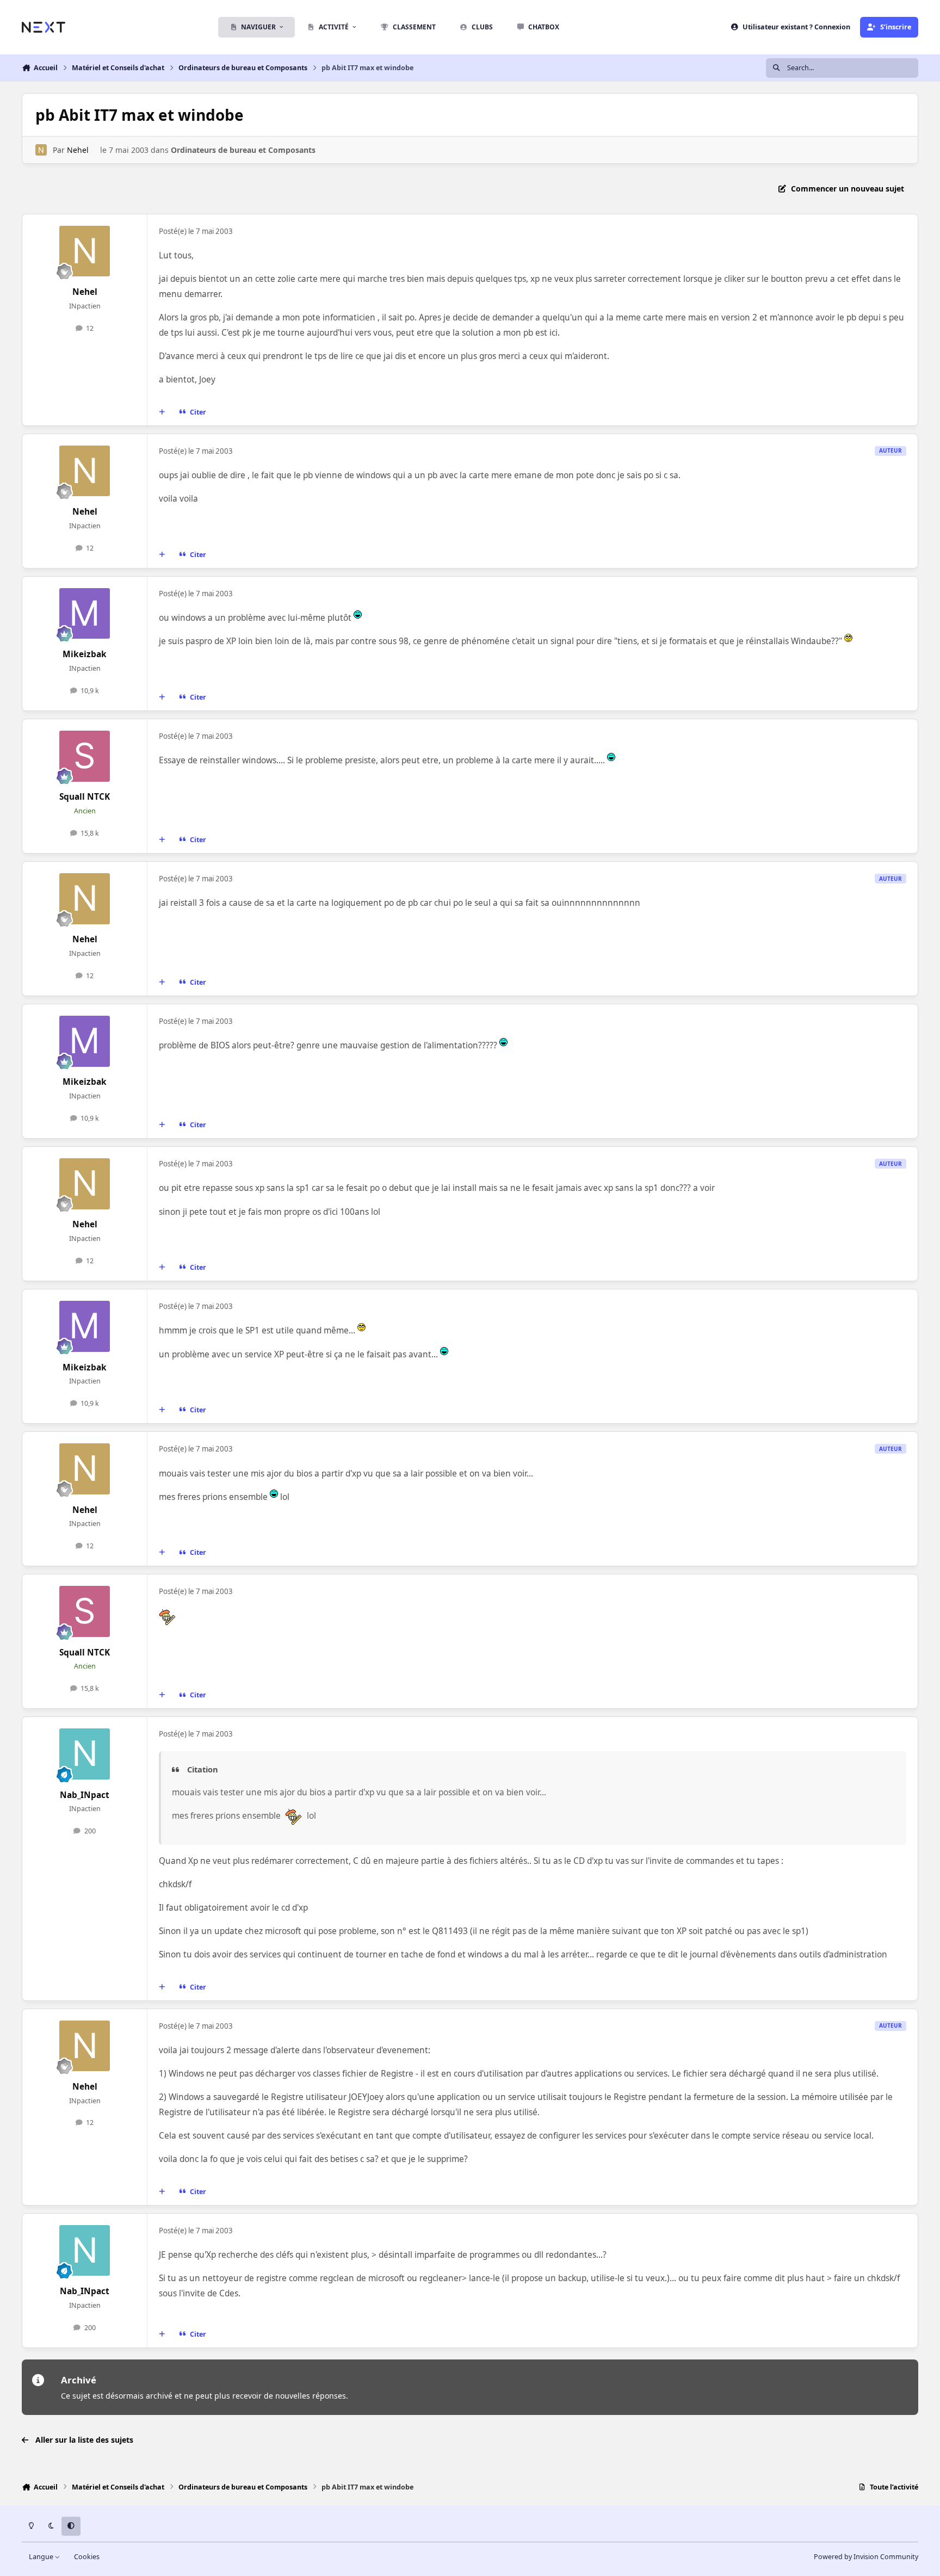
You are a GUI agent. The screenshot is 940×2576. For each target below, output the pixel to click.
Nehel (78, 150)
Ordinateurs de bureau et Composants (243, 150)
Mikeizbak (85, 654)
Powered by (866, 2557)
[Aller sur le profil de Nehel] (41, 150)
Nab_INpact (85, 1795)
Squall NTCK (85, 797)
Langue (42, 2557)
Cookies (87, 2557)
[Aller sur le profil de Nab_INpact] (85, 1754)
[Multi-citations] (162, 412)
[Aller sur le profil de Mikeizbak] (85, 614)
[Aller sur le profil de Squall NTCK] (85, 756)
